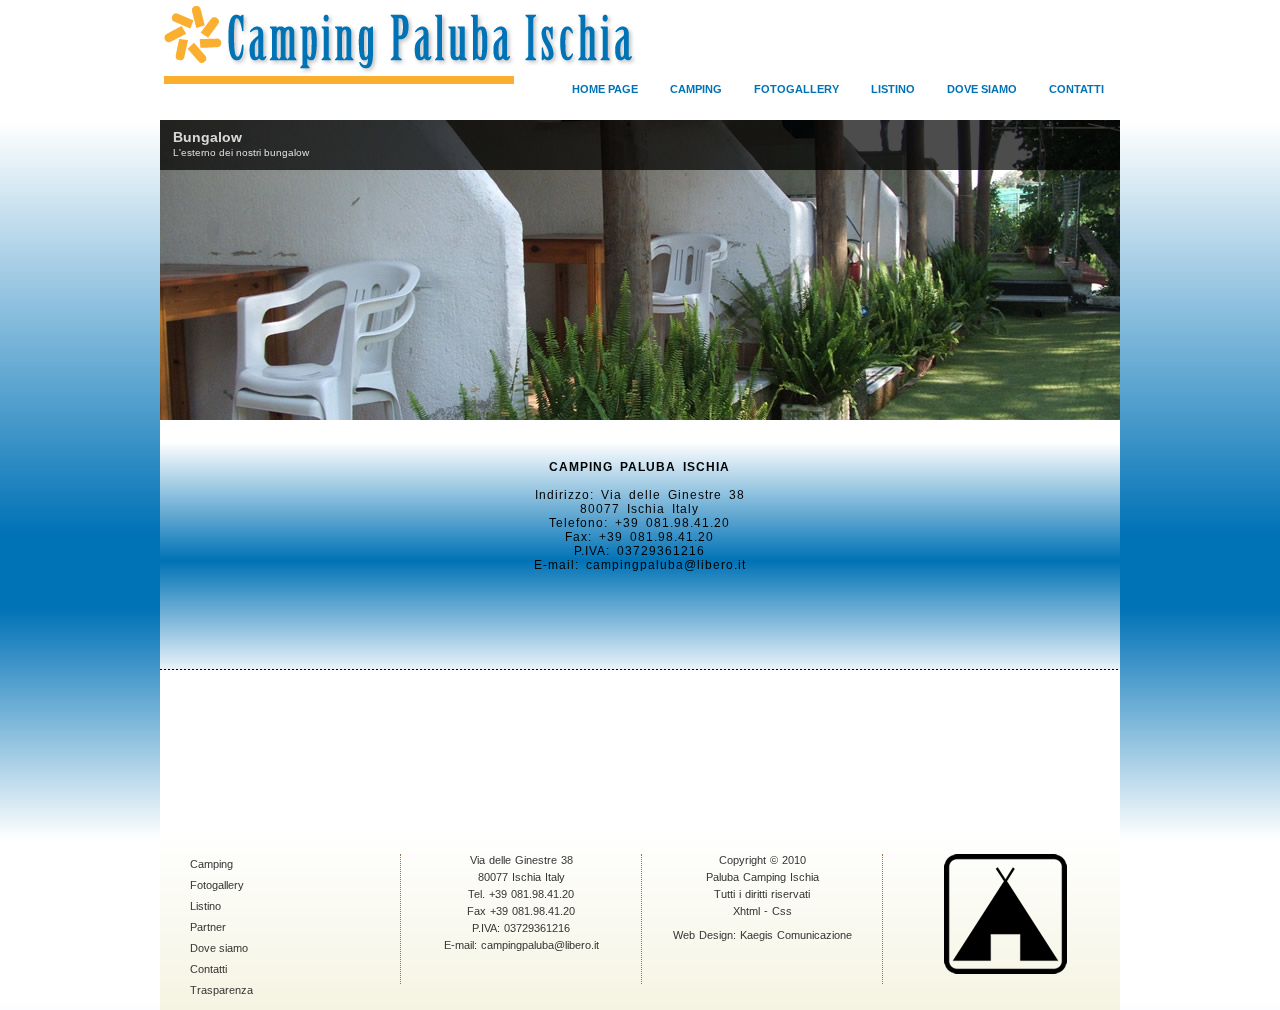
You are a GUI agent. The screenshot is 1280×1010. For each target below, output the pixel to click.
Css (782, 911)
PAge (605, 89)
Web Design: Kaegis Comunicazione (762, 935)
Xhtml (746, 911)
